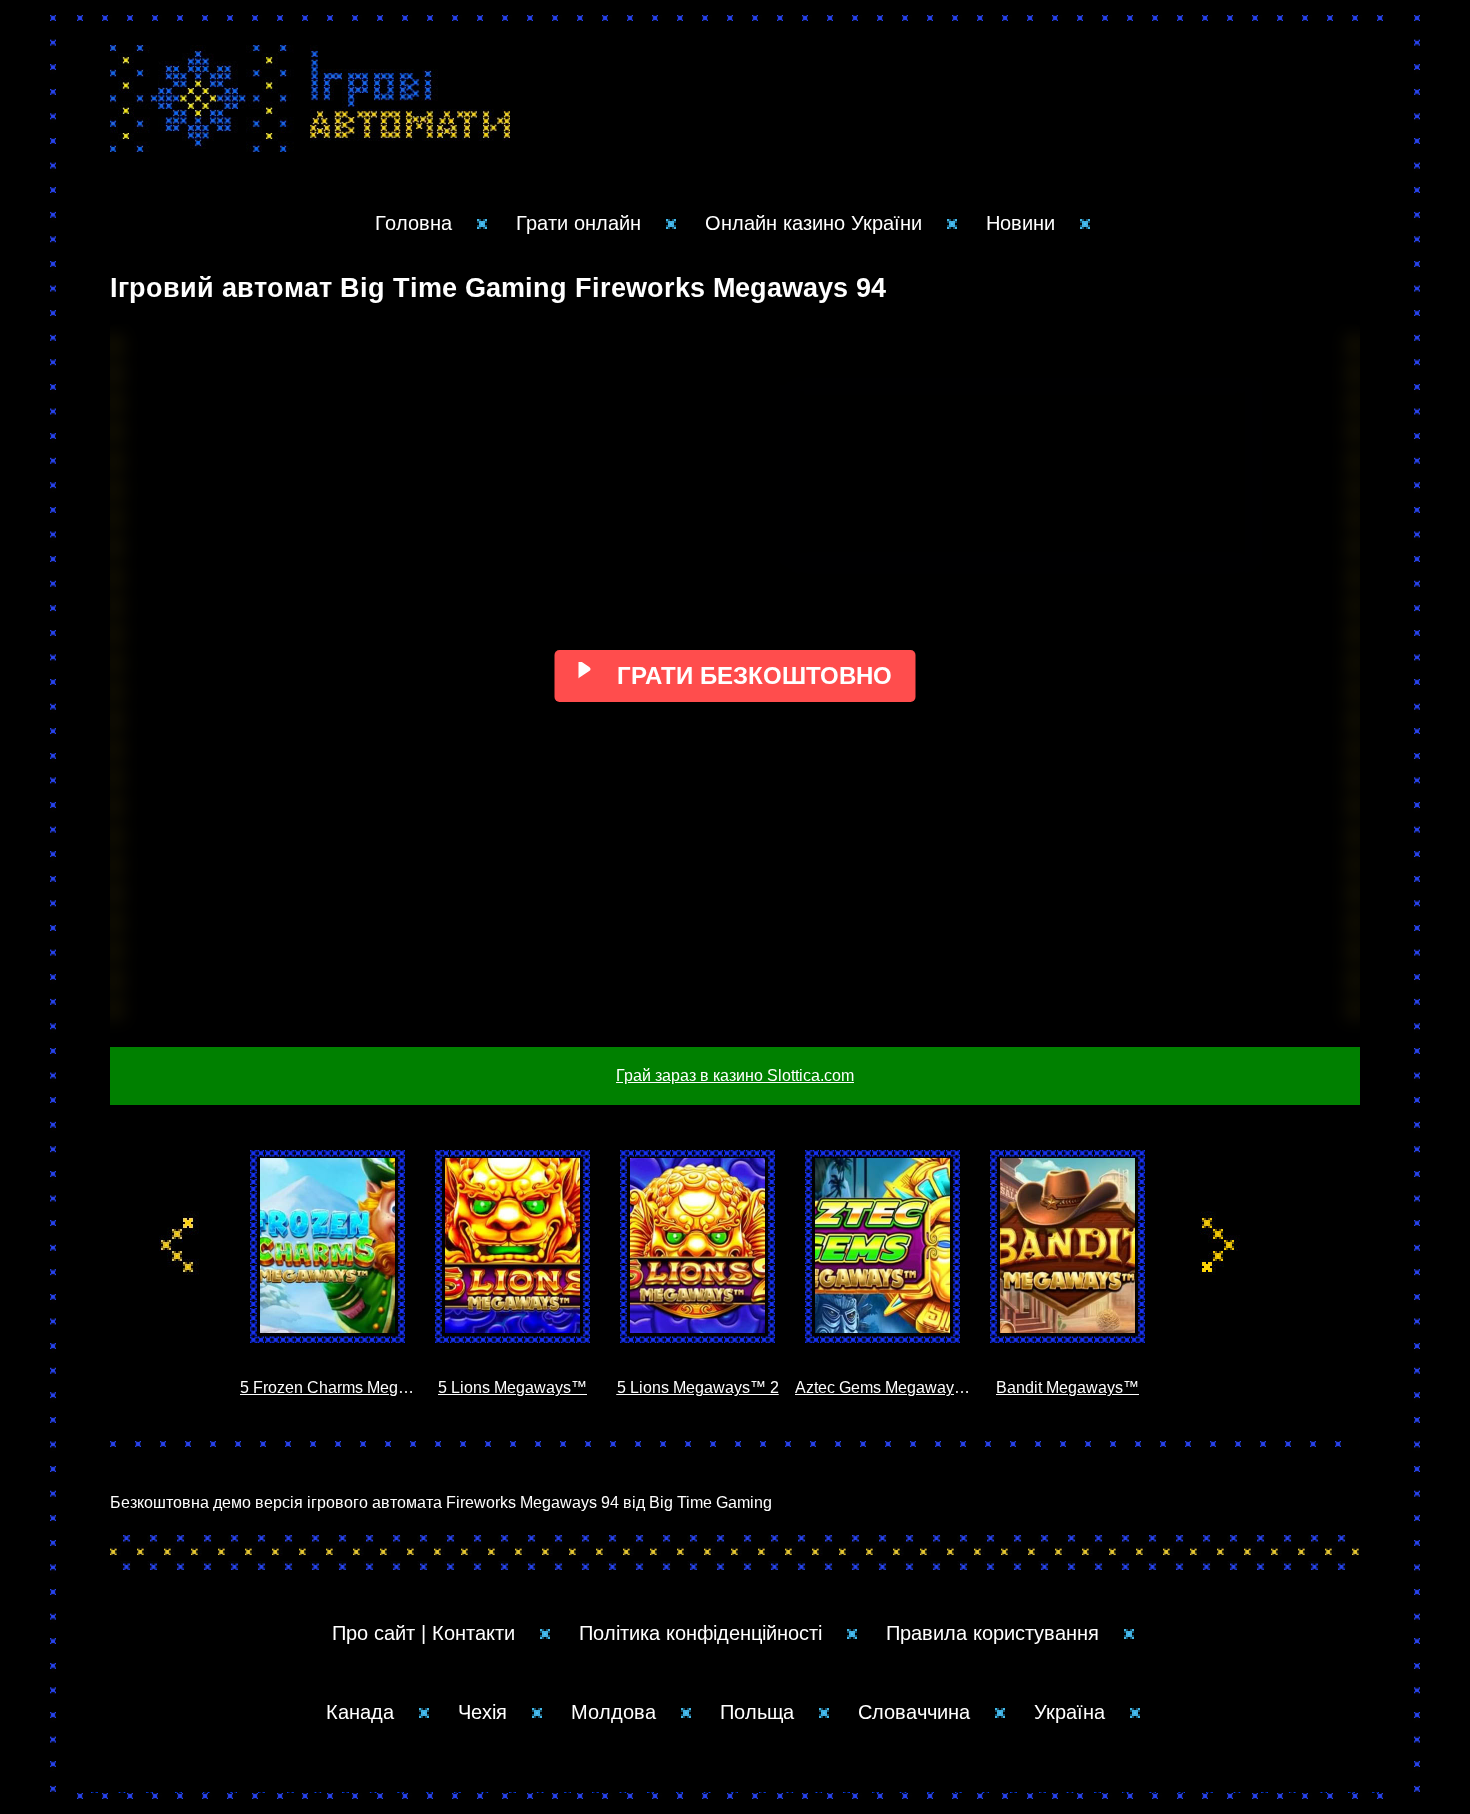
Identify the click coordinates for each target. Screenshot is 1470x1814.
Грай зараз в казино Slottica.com (735, 1075)
